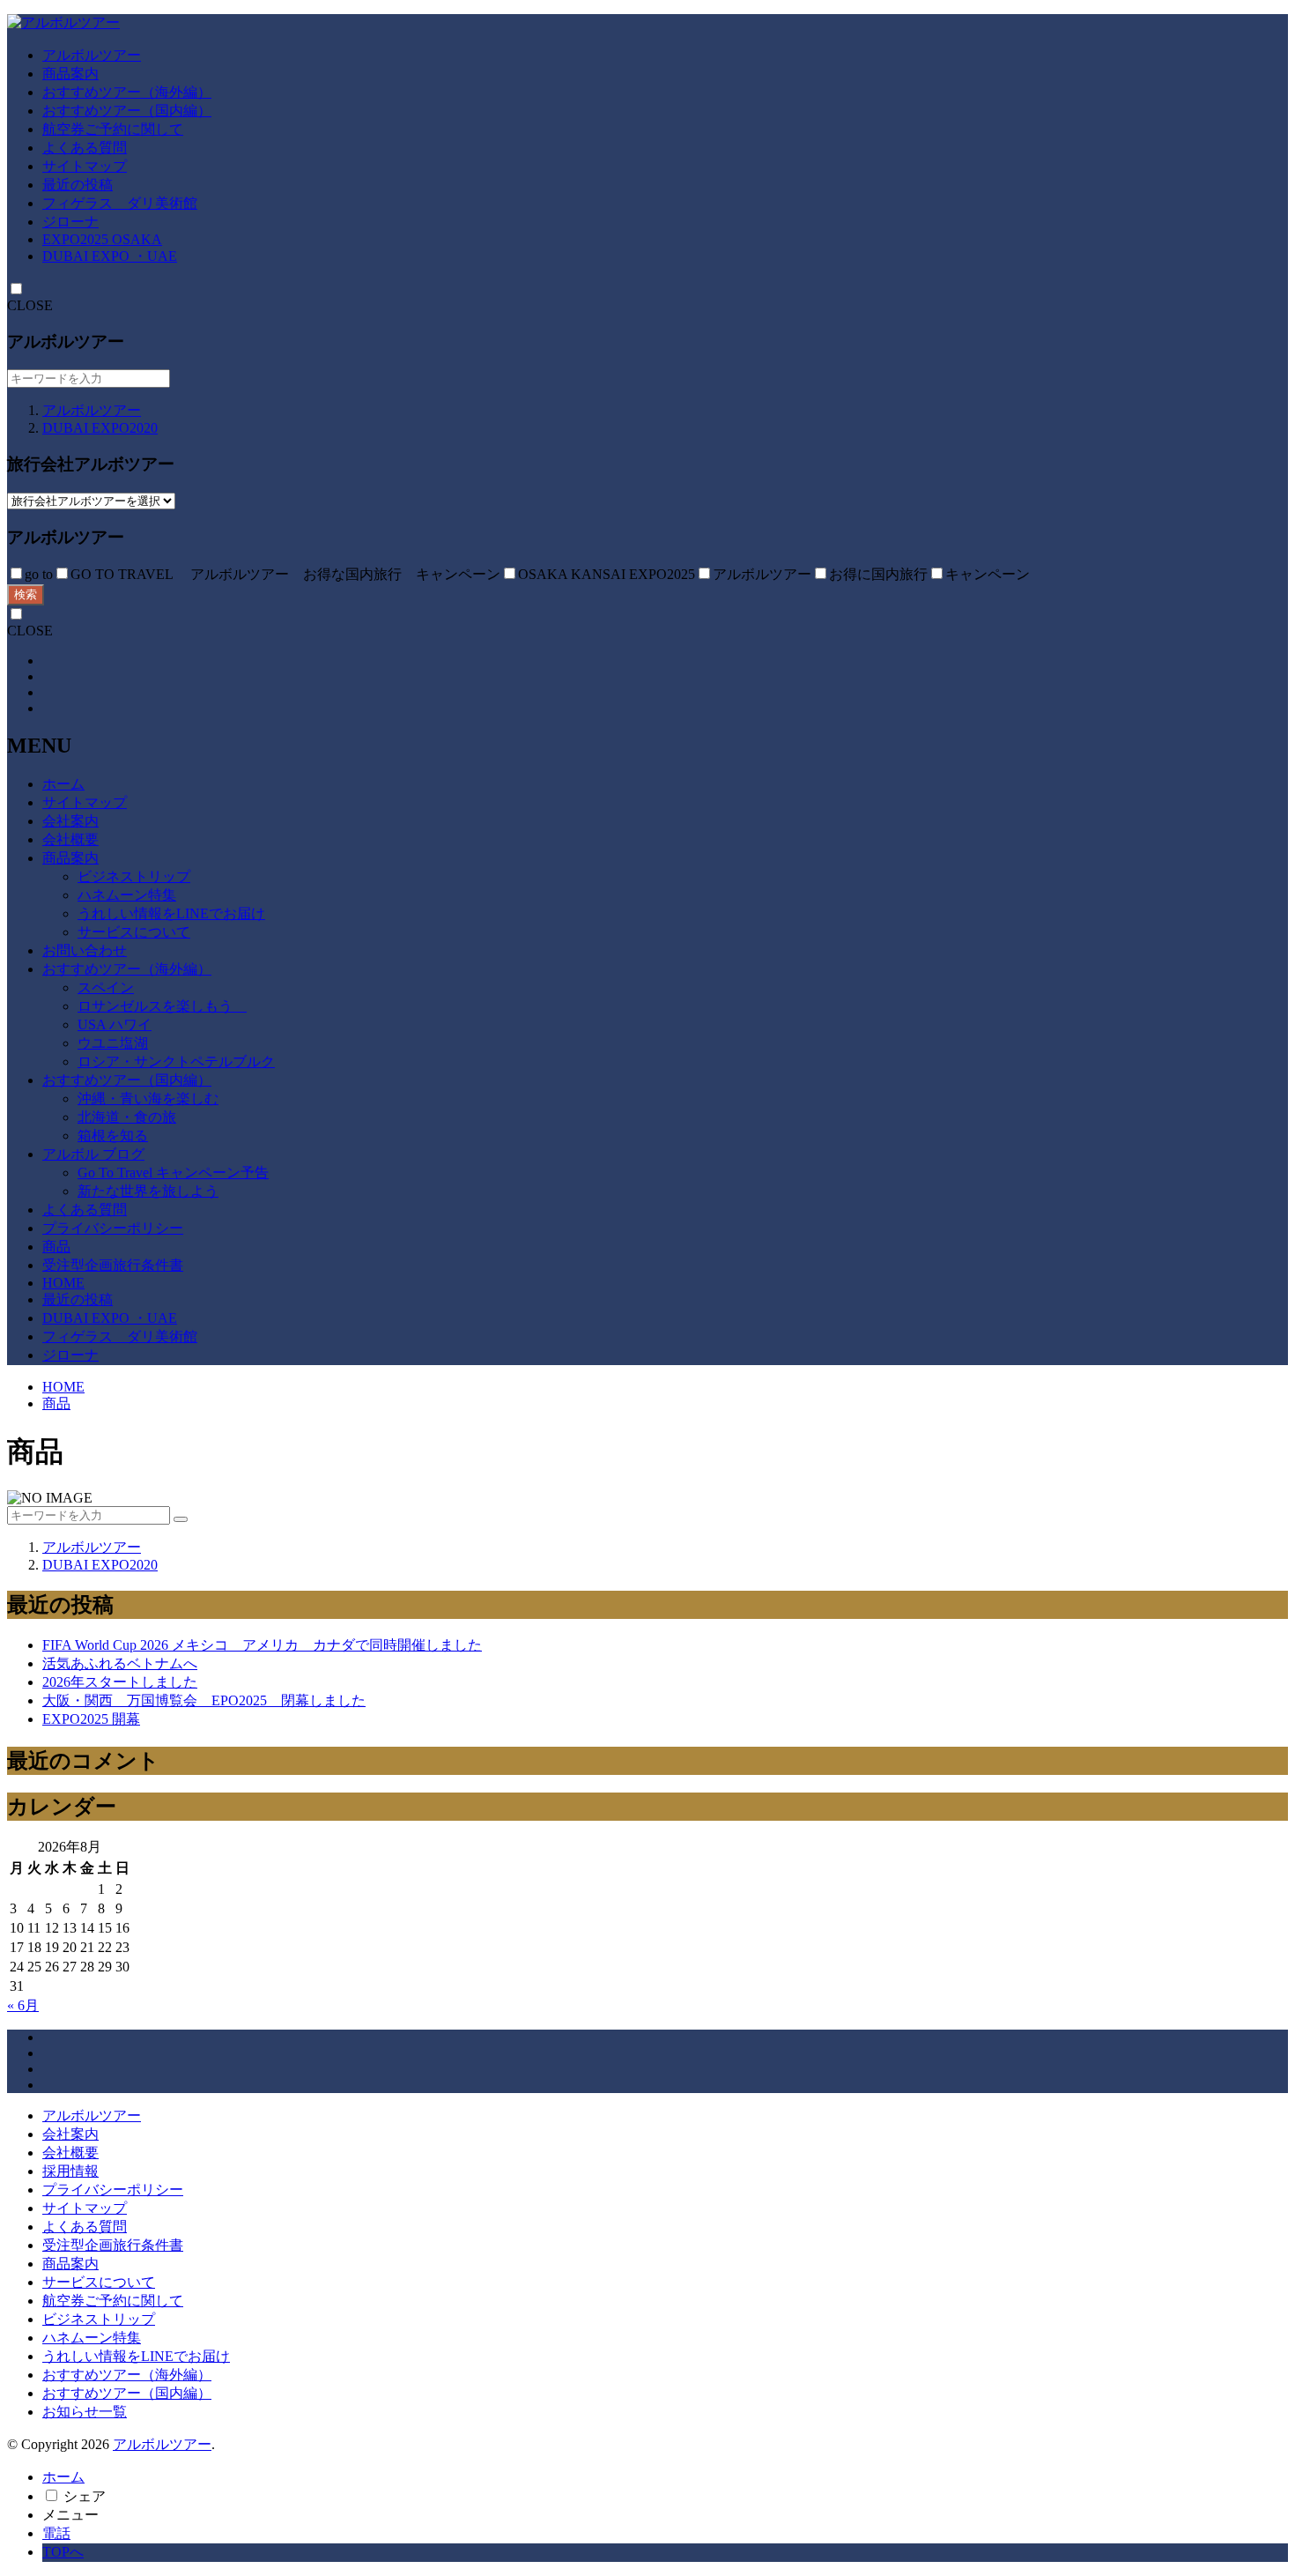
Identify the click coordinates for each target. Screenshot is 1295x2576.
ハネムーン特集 (127, 895)
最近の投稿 (78, 185)
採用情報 (70, 2171)
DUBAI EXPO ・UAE (110, 256)
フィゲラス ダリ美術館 (120, 203)
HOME (63, 1283)
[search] (181, 1519)
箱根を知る (113, 1136)
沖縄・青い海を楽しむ (148, 1099)
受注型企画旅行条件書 (113, 1265)
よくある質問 (85, 148)
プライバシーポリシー (113, 1228)
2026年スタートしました (120, 1682)
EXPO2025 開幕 (91, 1719)
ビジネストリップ (134, 876)
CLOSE (30, 305)
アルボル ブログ (93, 1154)
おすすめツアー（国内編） (127, 111)
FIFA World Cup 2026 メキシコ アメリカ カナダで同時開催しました (262, 1645)
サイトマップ (85, 166)
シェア (85, 2496)
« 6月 (23, 2005)
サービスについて (134, 932)
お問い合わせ (85, 950)
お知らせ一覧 (85, 2412)
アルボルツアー (92, 55)
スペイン (106, 987)
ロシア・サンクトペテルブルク (176, 1062)
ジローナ (70, 222)
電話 (56, 2533)
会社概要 (70, 839)
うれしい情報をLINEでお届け (171, 913)
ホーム (63, 784)
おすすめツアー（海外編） (127, 92)
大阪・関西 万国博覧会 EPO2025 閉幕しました (204, 1700)
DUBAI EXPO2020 (100, 428)
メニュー (70, 2515)
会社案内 (70, 821)
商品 (56, 1247)
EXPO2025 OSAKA (102, 239)
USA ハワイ (115, 1024)
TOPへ (63, 2552)
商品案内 (70, 74)
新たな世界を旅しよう (148, 1191)
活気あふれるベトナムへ (120, 1663)
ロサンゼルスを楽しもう (162, 1006)
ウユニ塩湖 (113, 1043)
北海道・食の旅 (127, 1117)
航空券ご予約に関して (113, 129)
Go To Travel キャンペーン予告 (173, 1173)
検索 (26, 594)
